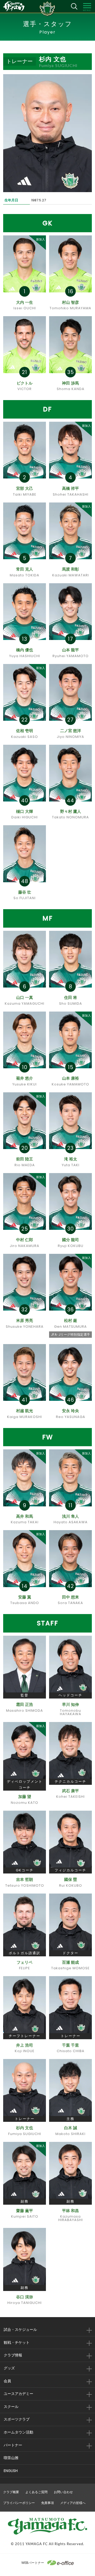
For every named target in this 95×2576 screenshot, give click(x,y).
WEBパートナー (33, 2563)
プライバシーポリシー (19, 2503)
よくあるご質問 (36, 2492)
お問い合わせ (63, 2492)
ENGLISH (11, 2471)
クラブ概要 (11, 2492)
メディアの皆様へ (73, 2503)
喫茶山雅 (11, 2458)
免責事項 (47, 2503)
